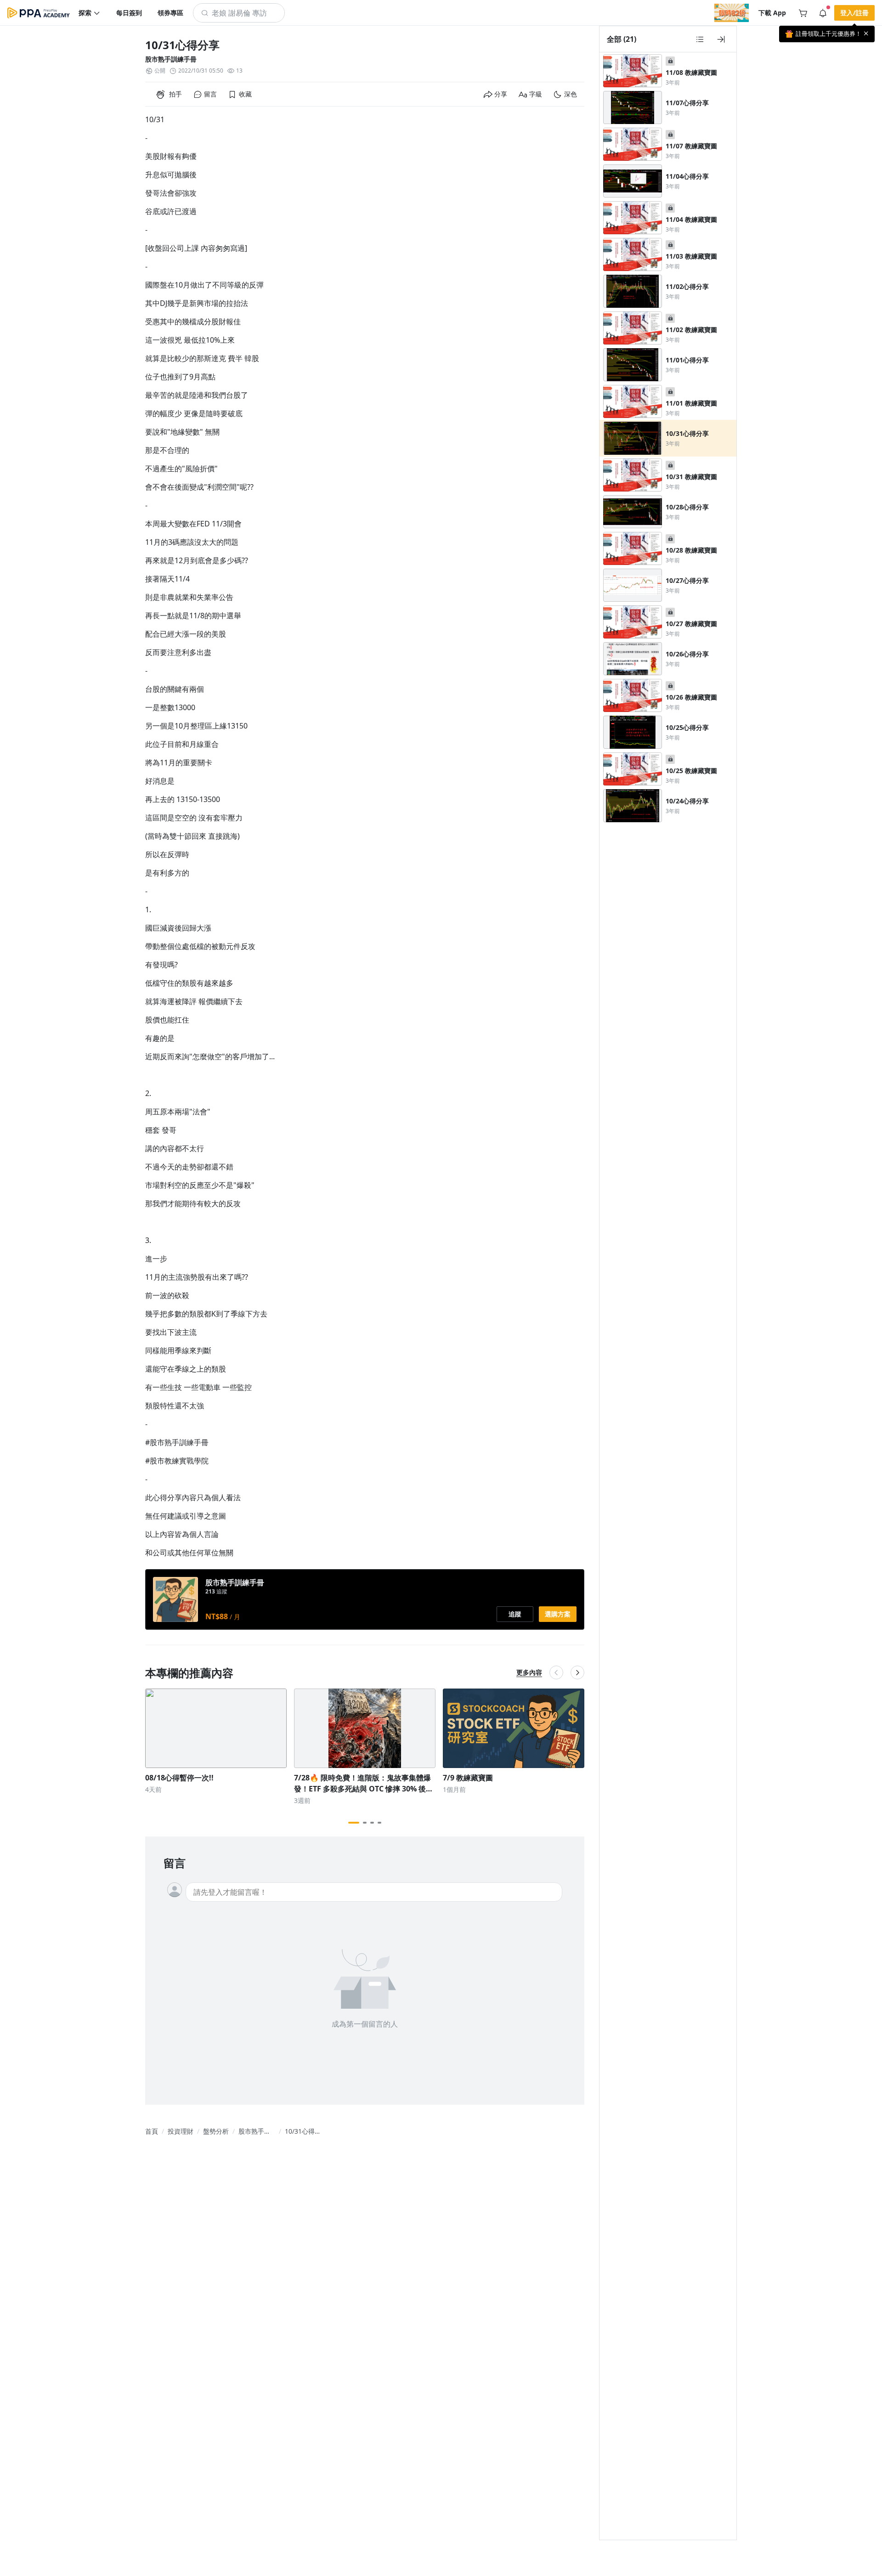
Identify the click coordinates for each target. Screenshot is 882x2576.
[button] (90, 13)
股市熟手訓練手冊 (171, 59)
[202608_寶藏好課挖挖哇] (732, 13)
